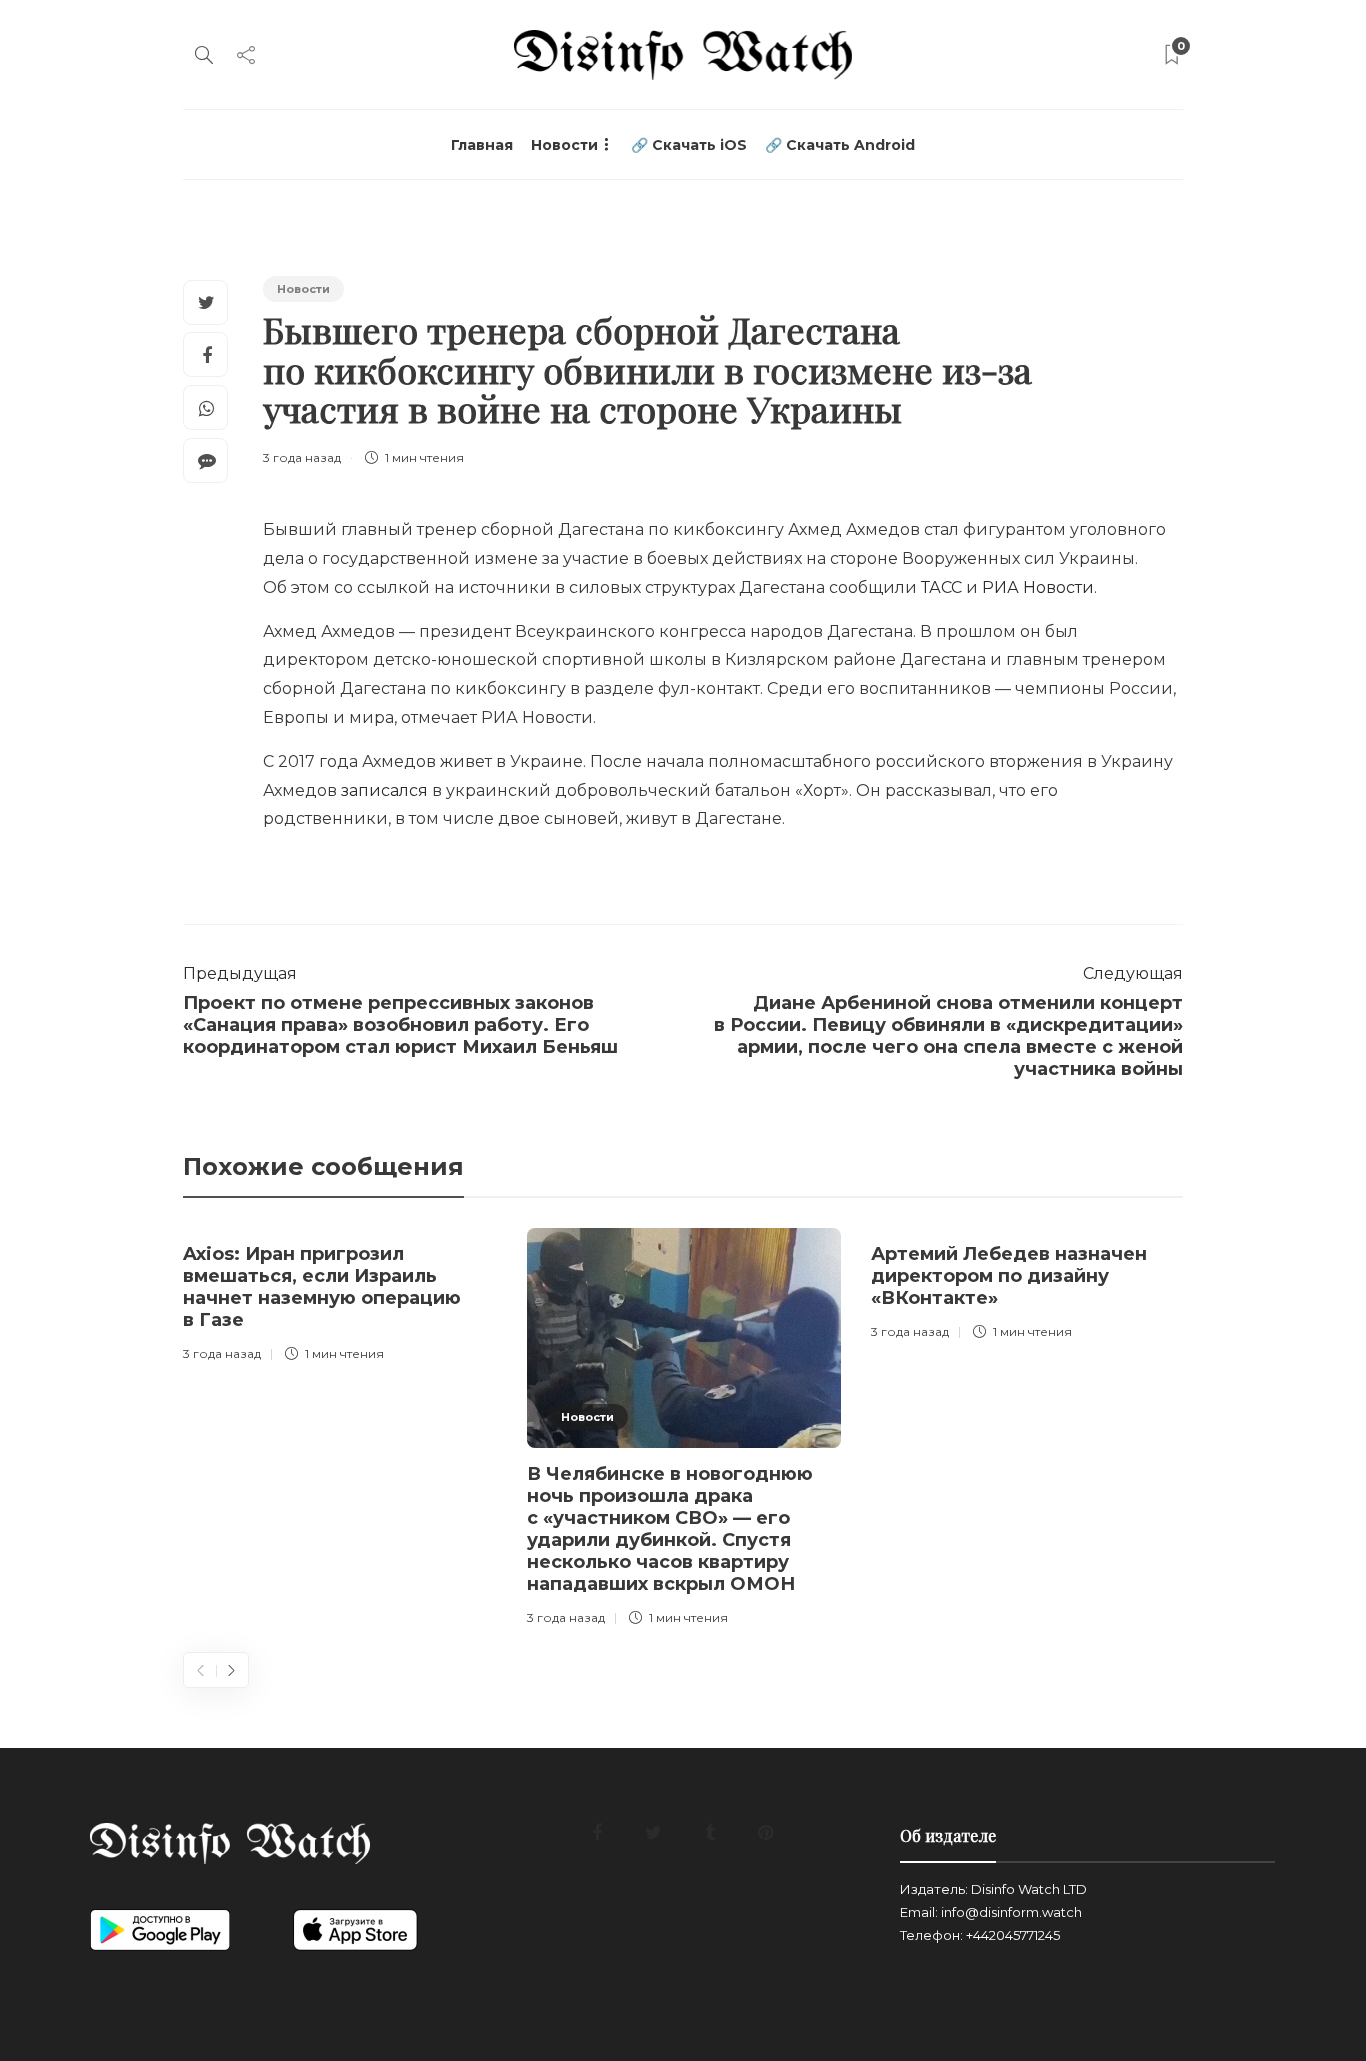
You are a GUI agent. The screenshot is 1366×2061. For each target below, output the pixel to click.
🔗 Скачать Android (840, 145)
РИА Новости (1038, 587)
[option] (340, 1298)
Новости (564, 145)
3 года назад (302, 457)
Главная (482, 145)
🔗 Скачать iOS (689, 145)
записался (384, 790)
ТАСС (941, 587)
